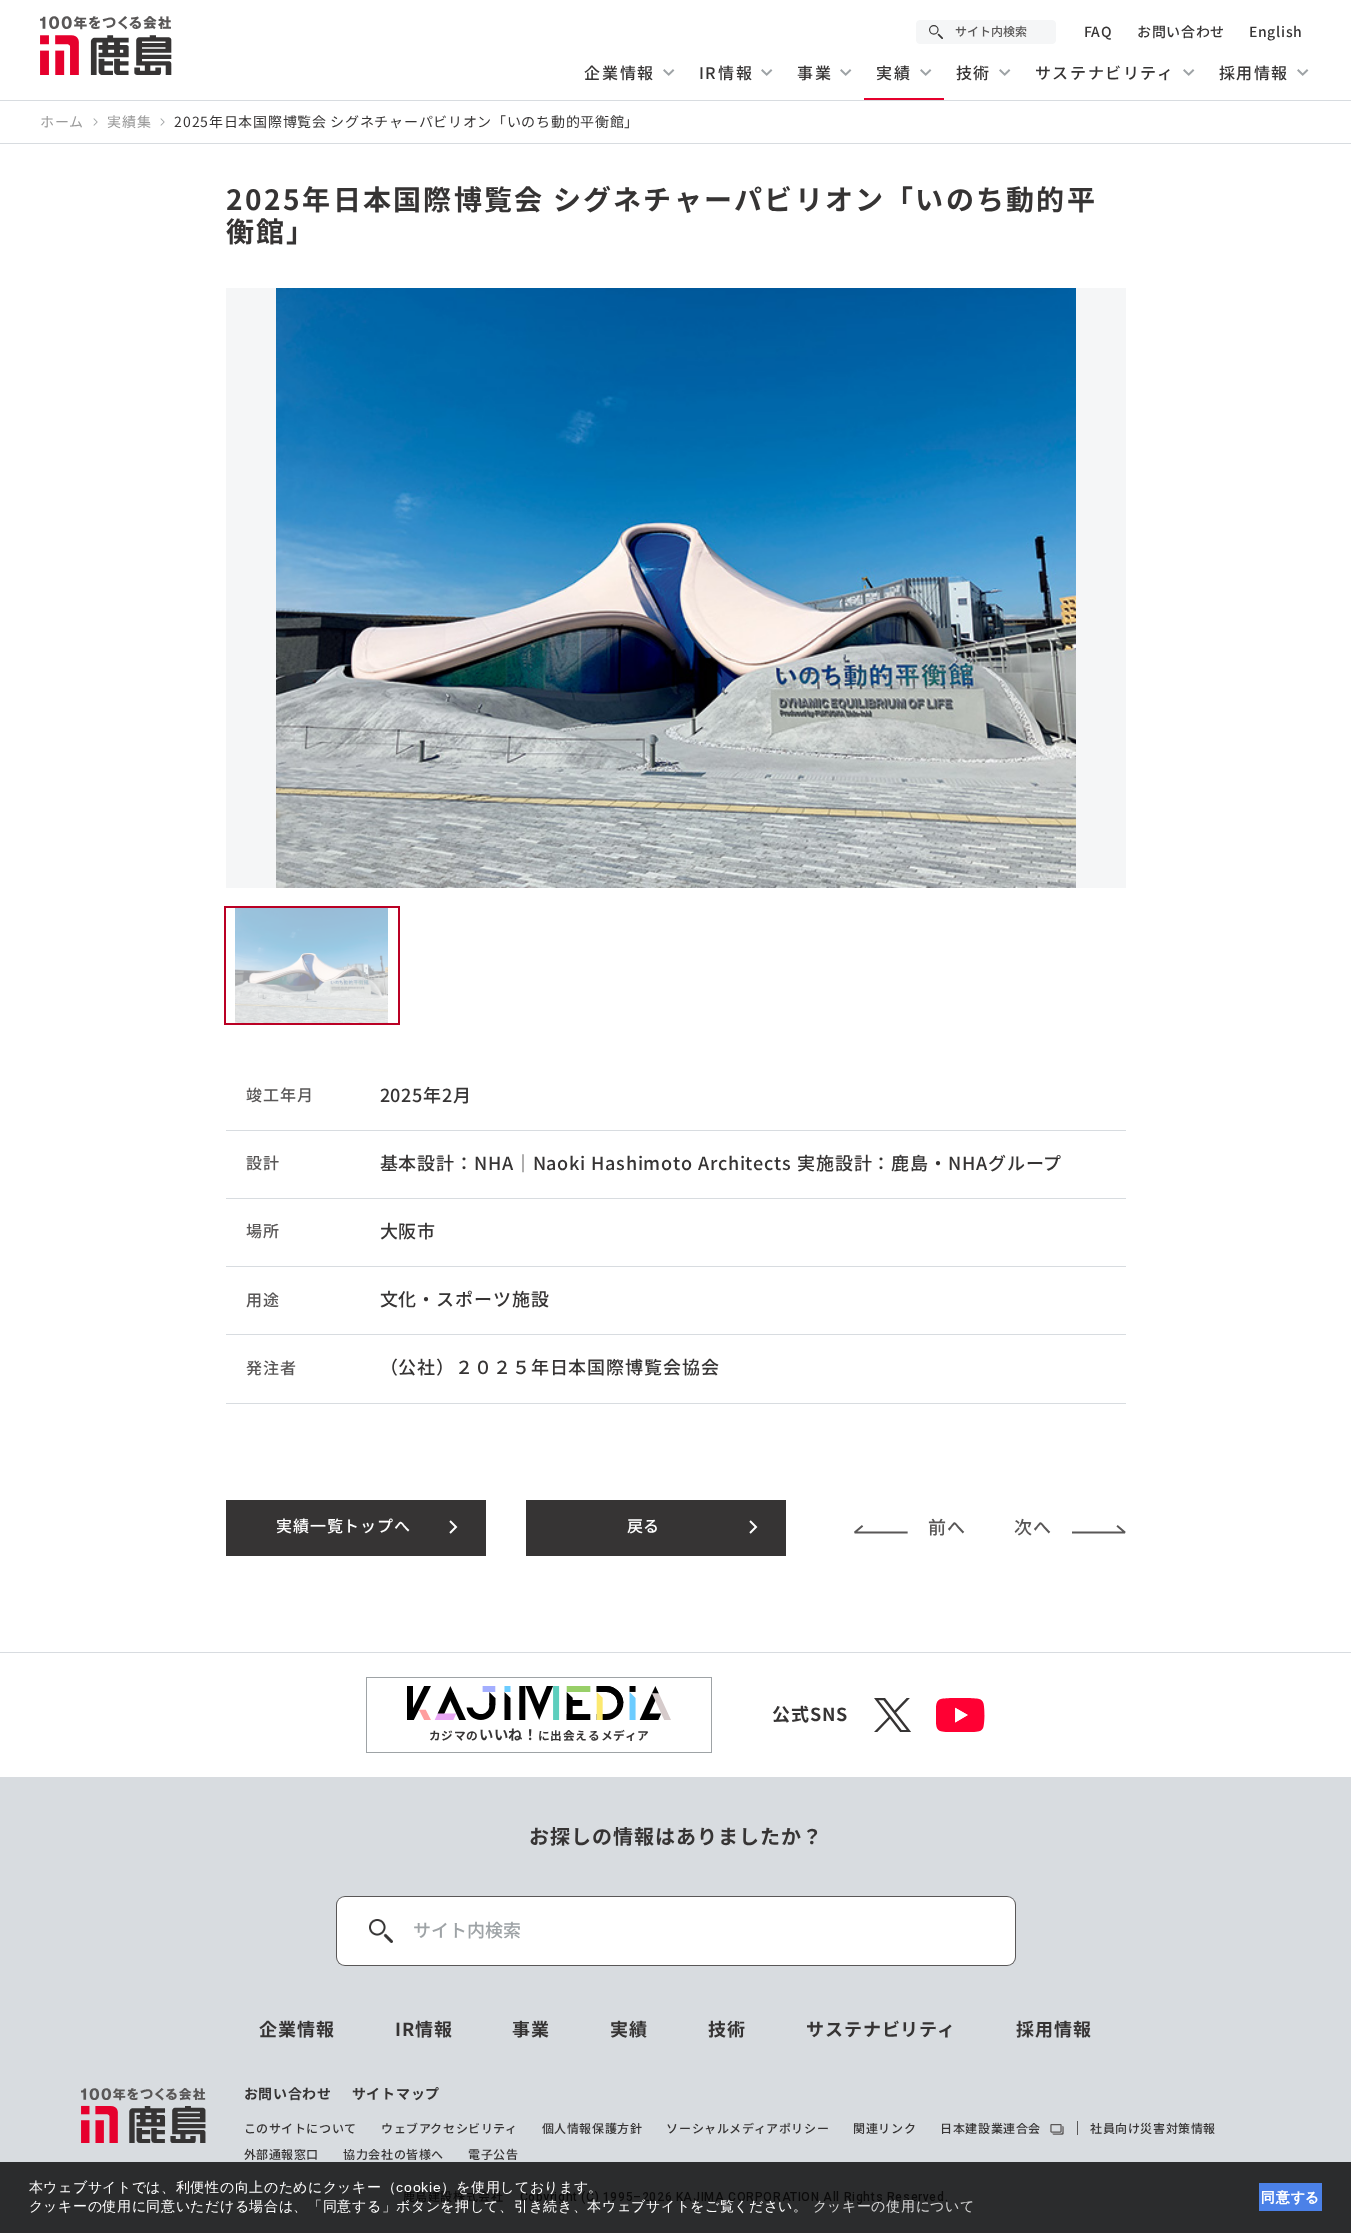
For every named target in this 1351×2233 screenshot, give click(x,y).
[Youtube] (960, 1715)
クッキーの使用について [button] (894, 2206)
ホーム (62, 122)
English (1276, 32)
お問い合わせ (1181, 32)
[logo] (144, 2124)
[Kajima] (107, 45)
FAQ (1098, 32)
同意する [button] (1290, 2197)
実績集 (129, 122)
